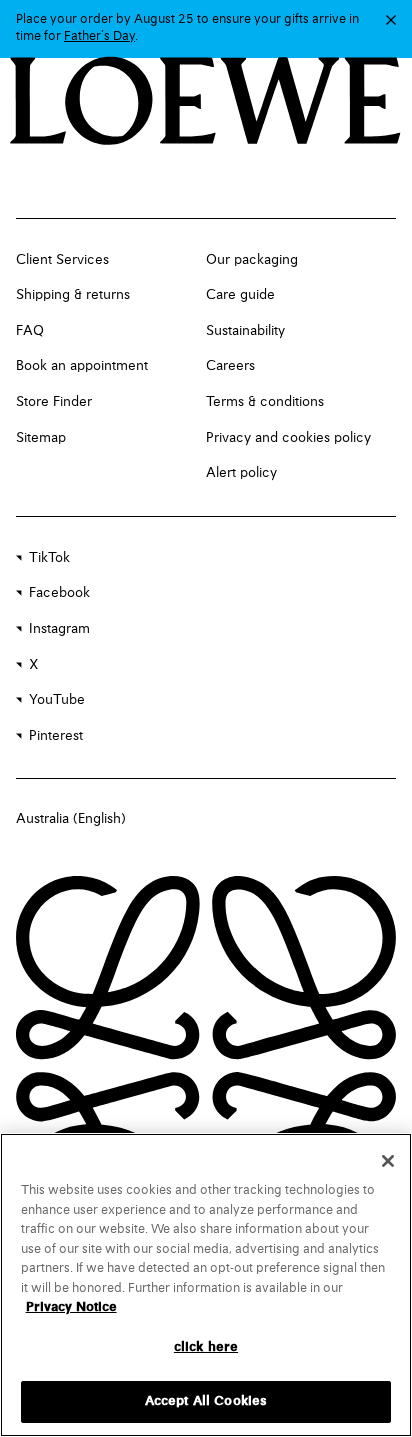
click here (206, 1347)
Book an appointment (82, 366)
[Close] (388, 1161)
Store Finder (54, 402)
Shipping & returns (73, 295)
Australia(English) (71, 819)
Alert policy (241, 473)
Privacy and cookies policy (288, 438)
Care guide (240, 295)
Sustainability (245, 331)
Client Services (62, 260)
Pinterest (56, 736)
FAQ (30, 331)
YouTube (57, 700)
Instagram (59, 629)
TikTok (49, 558)
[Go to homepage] (205, 103)
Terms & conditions (265, 402)
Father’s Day (99, 36)
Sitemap (41, 438)
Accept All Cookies (206, 1401)
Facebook (59, 593)
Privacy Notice (71, 1307)
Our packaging (252, 260)
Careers (230, 366)
